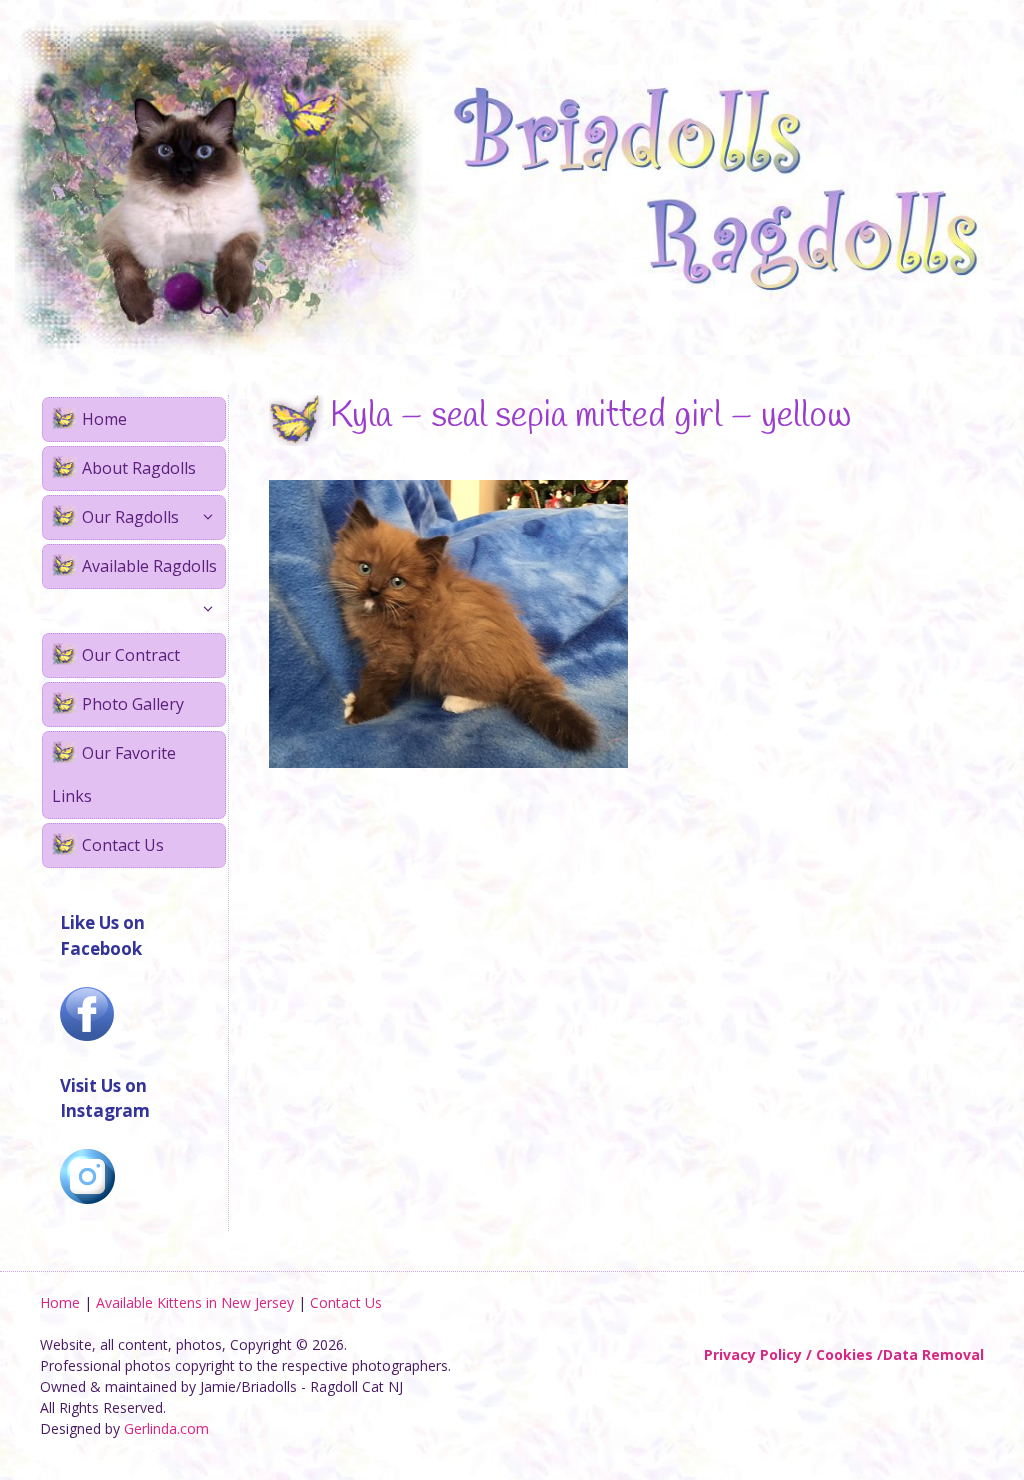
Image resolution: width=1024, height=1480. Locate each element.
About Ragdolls (139, 468)
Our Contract (131, 655)
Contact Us (123, 845)
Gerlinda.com (166, 1428)
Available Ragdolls (149, 566)
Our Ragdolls (130, 517)
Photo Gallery (133, 704)
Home (104, 419)
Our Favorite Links (114, 774)
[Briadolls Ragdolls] (512, 185)
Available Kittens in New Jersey (195, 1302)
